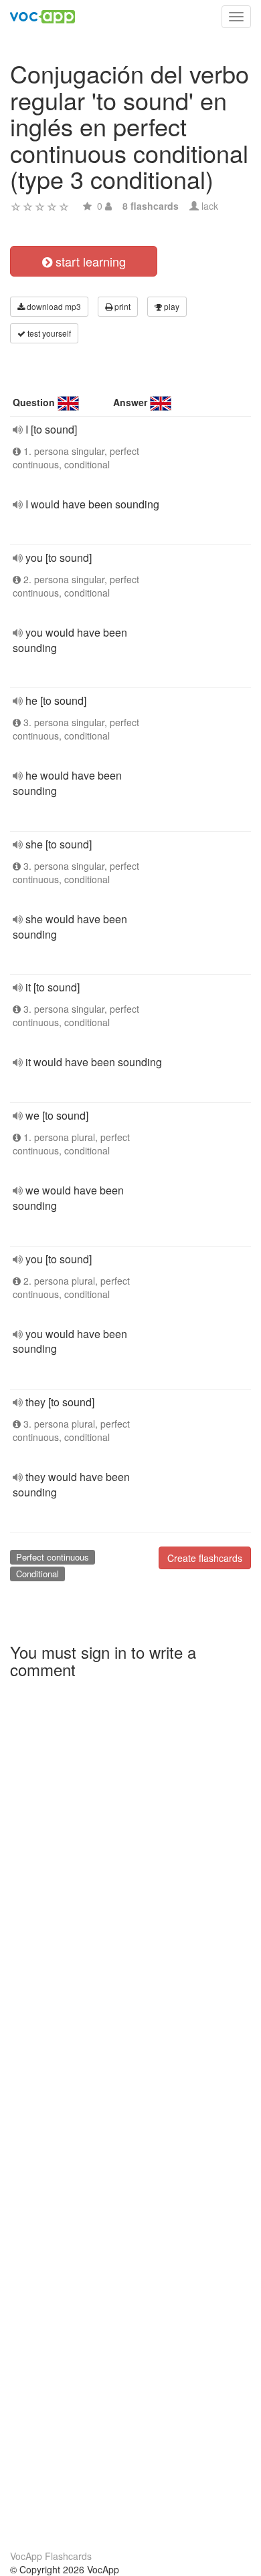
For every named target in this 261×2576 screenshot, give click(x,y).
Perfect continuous (53, 1557)
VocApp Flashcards (51, 2556)
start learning (89, 261)
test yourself (48, 333)
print (121, 306)
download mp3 (53, 306)
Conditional (37, 1574)
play (171, 306)
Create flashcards (205, 1558)
